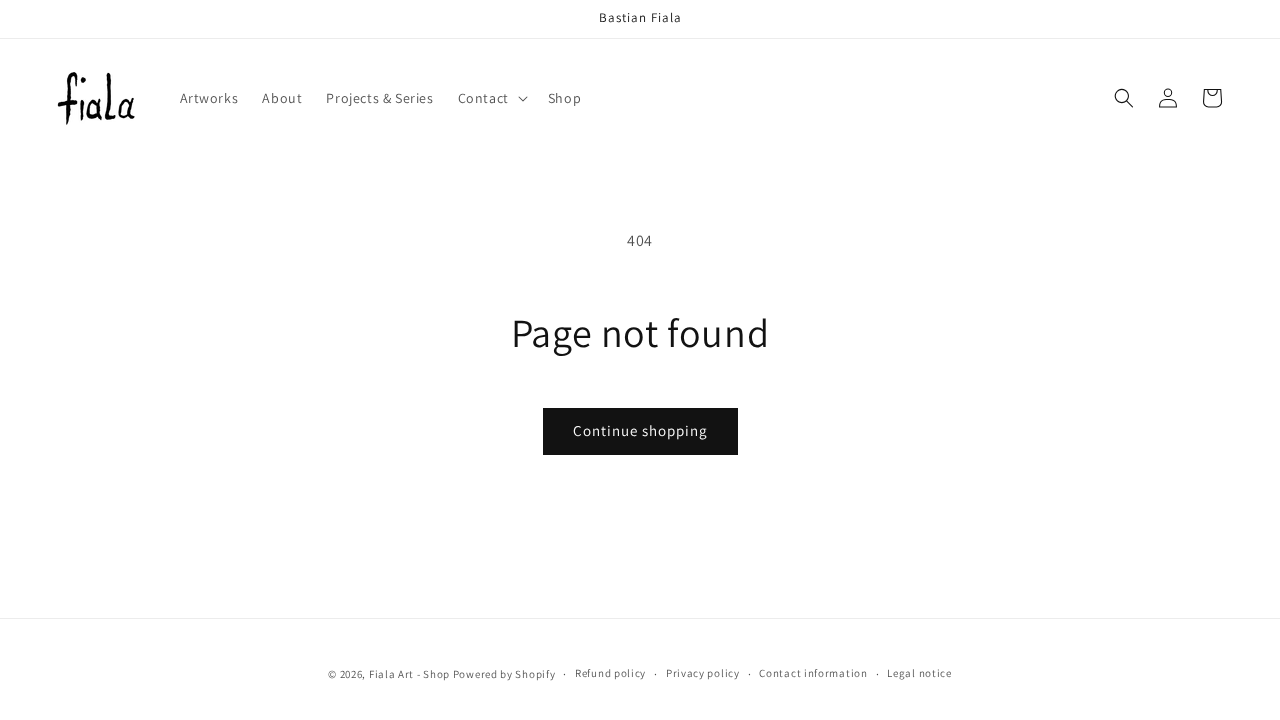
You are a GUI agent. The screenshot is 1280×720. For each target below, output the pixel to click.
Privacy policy (703, 673)
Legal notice (919, 673)
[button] (491, 98)
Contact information (813, 673)
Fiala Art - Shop (409, 674)
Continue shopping (640, 430)
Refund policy (610, 673)
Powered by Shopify (504, 674)
